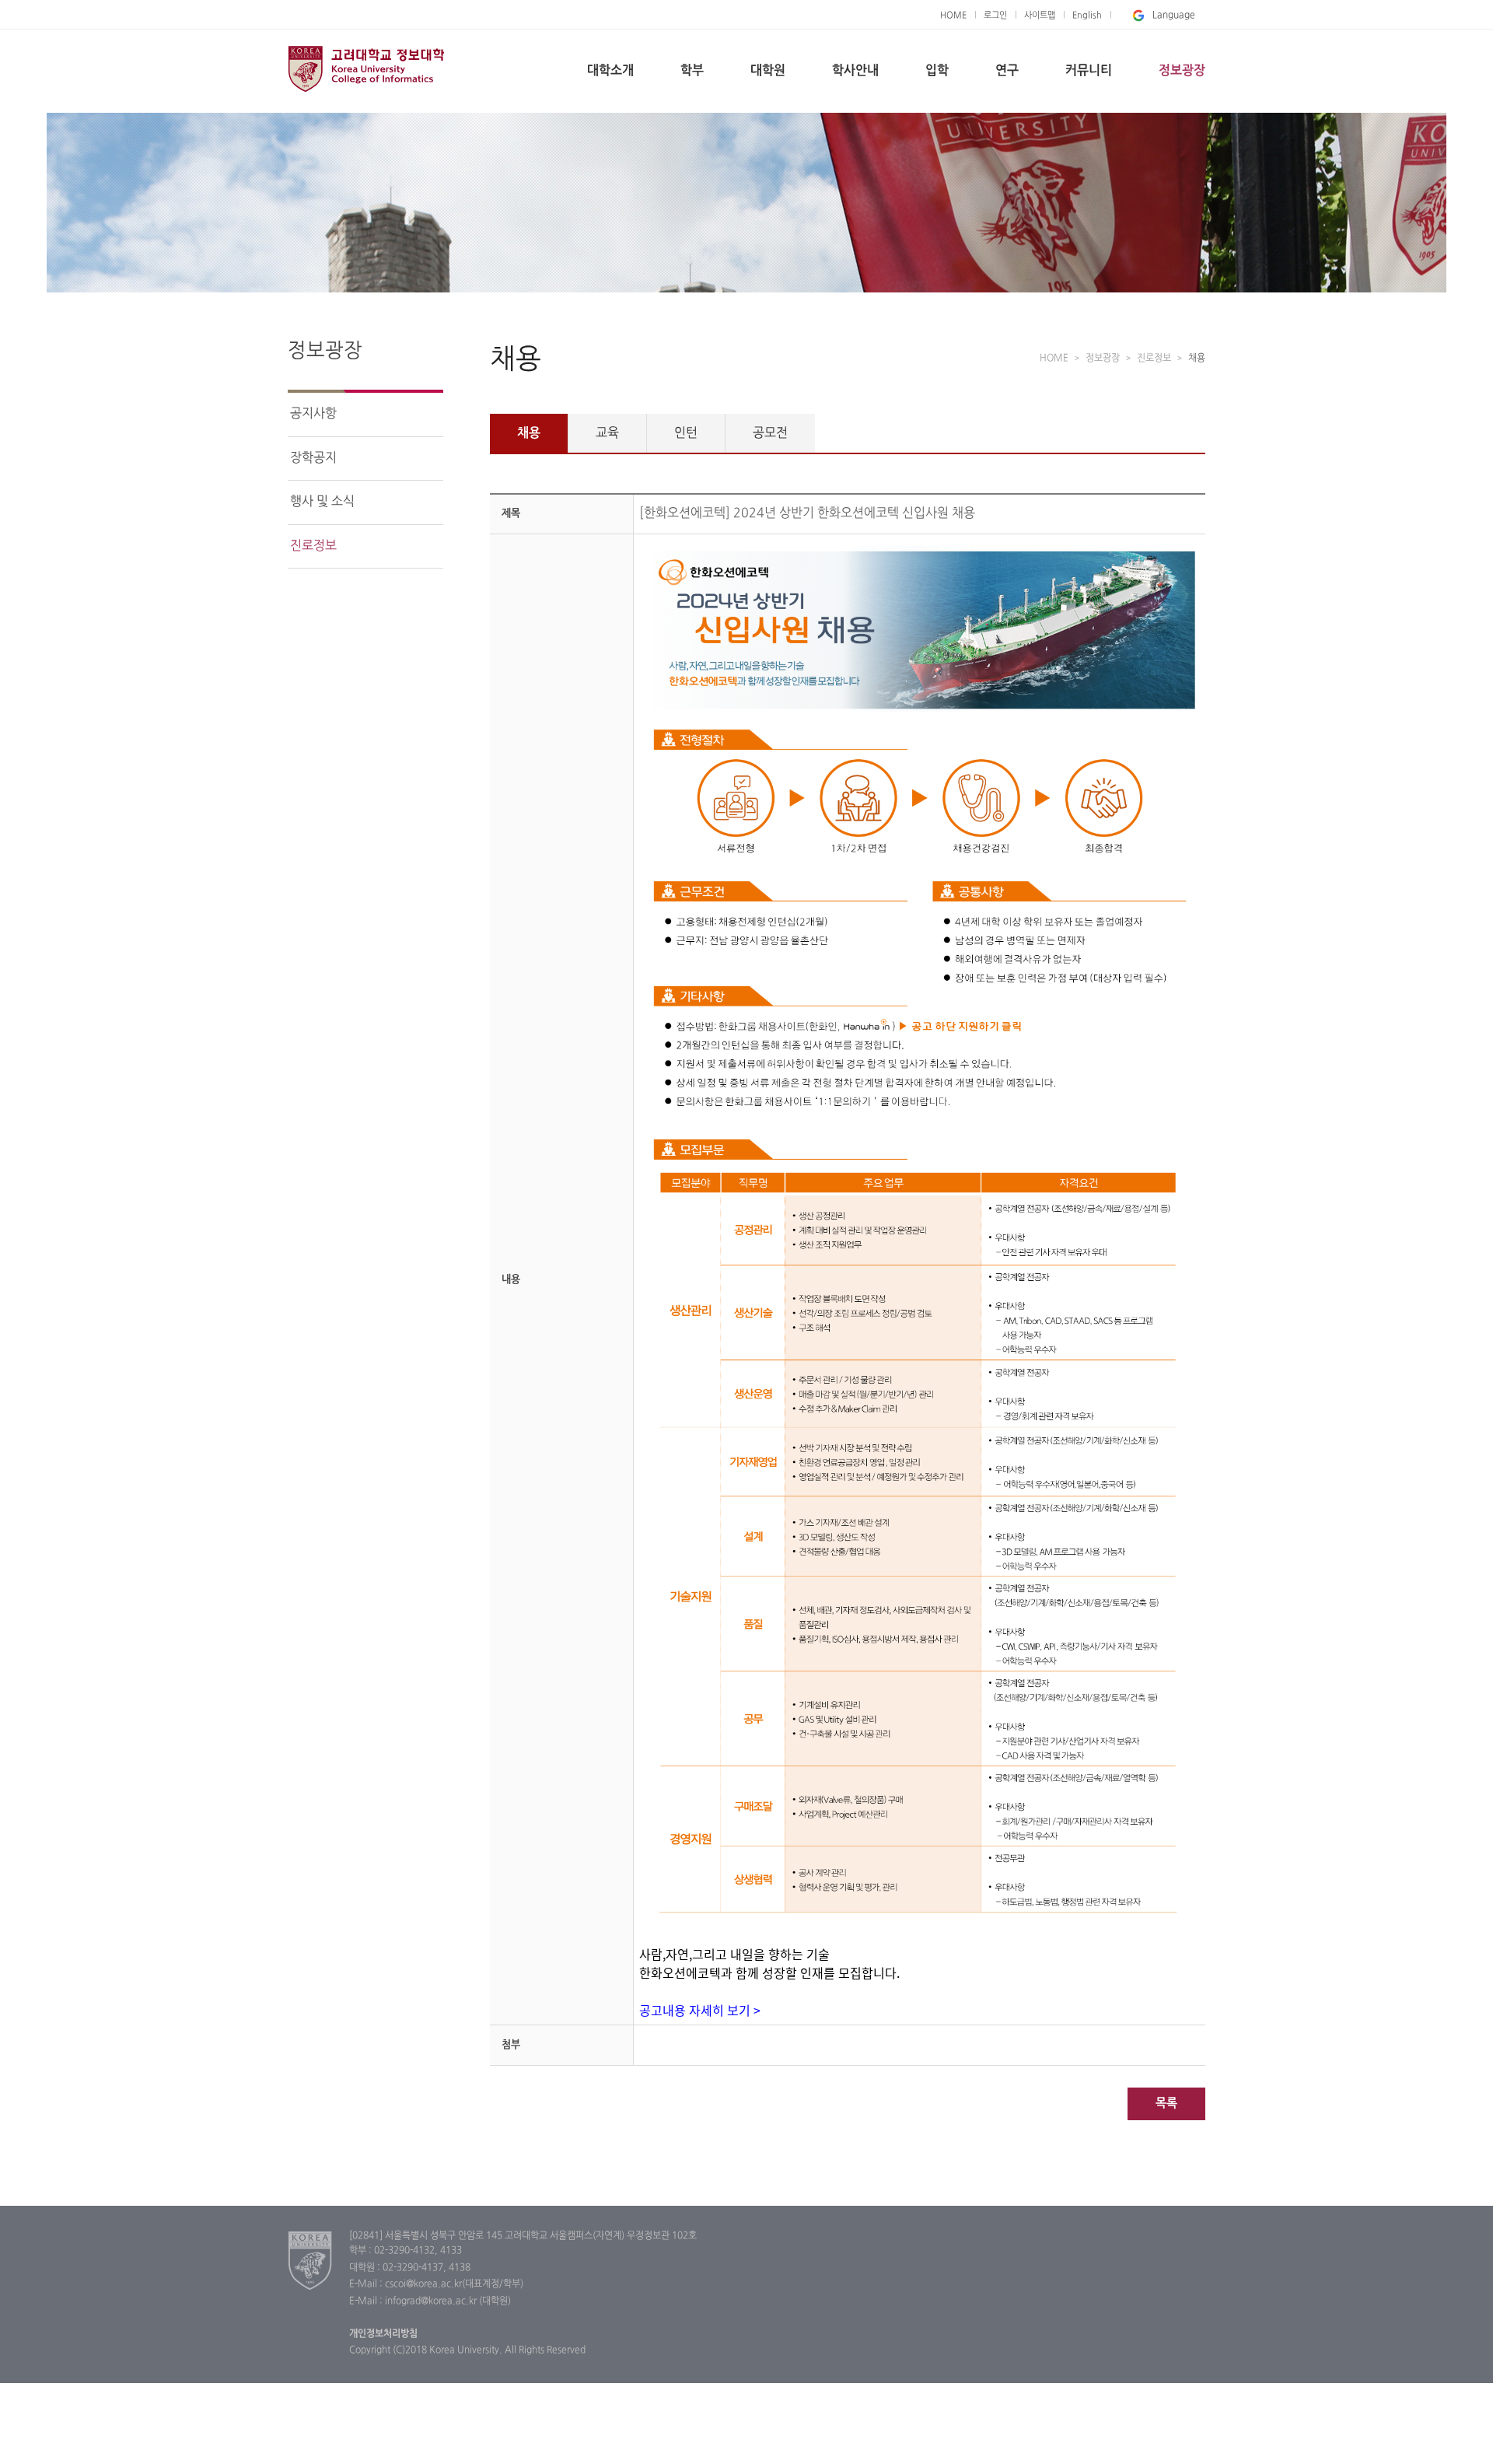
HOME (953, 16)
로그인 (995, 16)
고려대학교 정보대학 (366, 68)
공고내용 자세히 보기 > (700, 2010)
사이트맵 (1040, 16)
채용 (529, 433)
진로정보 (313, 546)
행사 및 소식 (322, 502)
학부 (692, 71)
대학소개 (610, 71)
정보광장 (1182, 71)
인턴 (686, 433)
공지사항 (313, 414)
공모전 (770, 433)
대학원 (768, 71)
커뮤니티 (1089, 71)
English (1087, 16)
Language (1174, 16)
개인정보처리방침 (383, 2334)
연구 (1007, 71)
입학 (937, 71)
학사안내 (855, 71)
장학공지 (313, 458)
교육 (607, 433)
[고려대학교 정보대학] (311, 2260)
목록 (1166, 2103)
